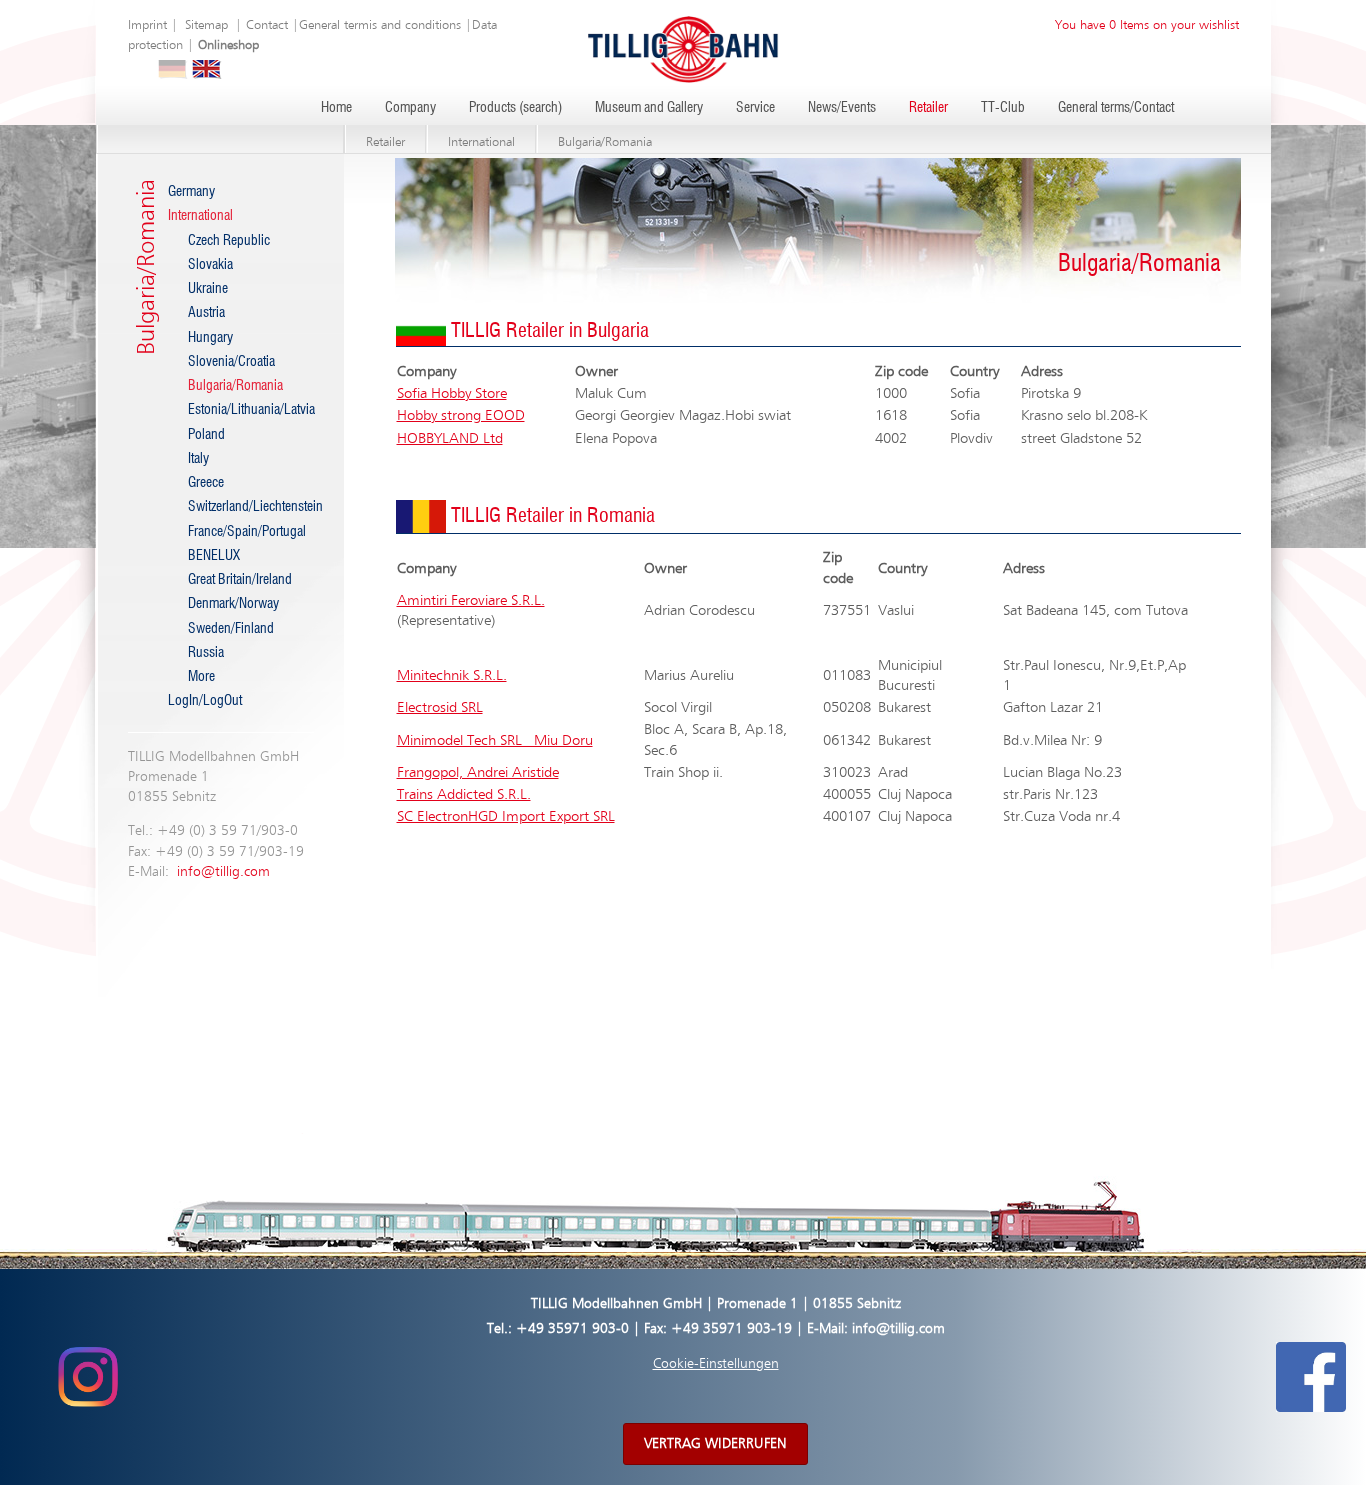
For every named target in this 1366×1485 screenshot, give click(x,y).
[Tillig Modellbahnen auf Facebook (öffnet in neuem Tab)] (1311, 1377)
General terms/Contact (1116, 108)
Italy (198, 459)
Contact (267, 25)
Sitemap (206, 25)
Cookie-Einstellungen (716, 1364)
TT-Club (1003, 108)
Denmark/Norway (233, 604)
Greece (206, 483)
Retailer (928, 108)
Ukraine (208, 289)
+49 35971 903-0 (572, 1329)
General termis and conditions (380, 25)
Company (410, 108)
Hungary (210, 338)
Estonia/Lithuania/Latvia (251, 410)
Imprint (147, 25)
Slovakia (210, 265)
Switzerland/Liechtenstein (251, 507)
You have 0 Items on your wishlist (1147, 25)
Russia (206, 653)
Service (755, 108)
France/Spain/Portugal (247, 532)
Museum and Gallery (649, 108)
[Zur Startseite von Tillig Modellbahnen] (683, 48)
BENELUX (214, 556)
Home (336, 108)
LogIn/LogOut (205, 701)
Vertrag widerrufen (715, 1444)
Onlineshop (228, 45)
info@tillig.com (223, 872)
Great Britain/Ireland (240, 580)
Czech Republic (229, 241)
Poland (206, 435)
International (481, 142)
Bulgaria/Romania (605, 142)
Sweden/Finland (231, 629)
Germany (191, 192)
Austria (206, 313)
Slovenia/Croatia (231, 362)
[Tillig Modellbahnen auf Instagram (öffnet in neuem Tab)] (87, 1377)
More (201, 677)
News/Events (842, 108)
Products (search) (515, 108)
